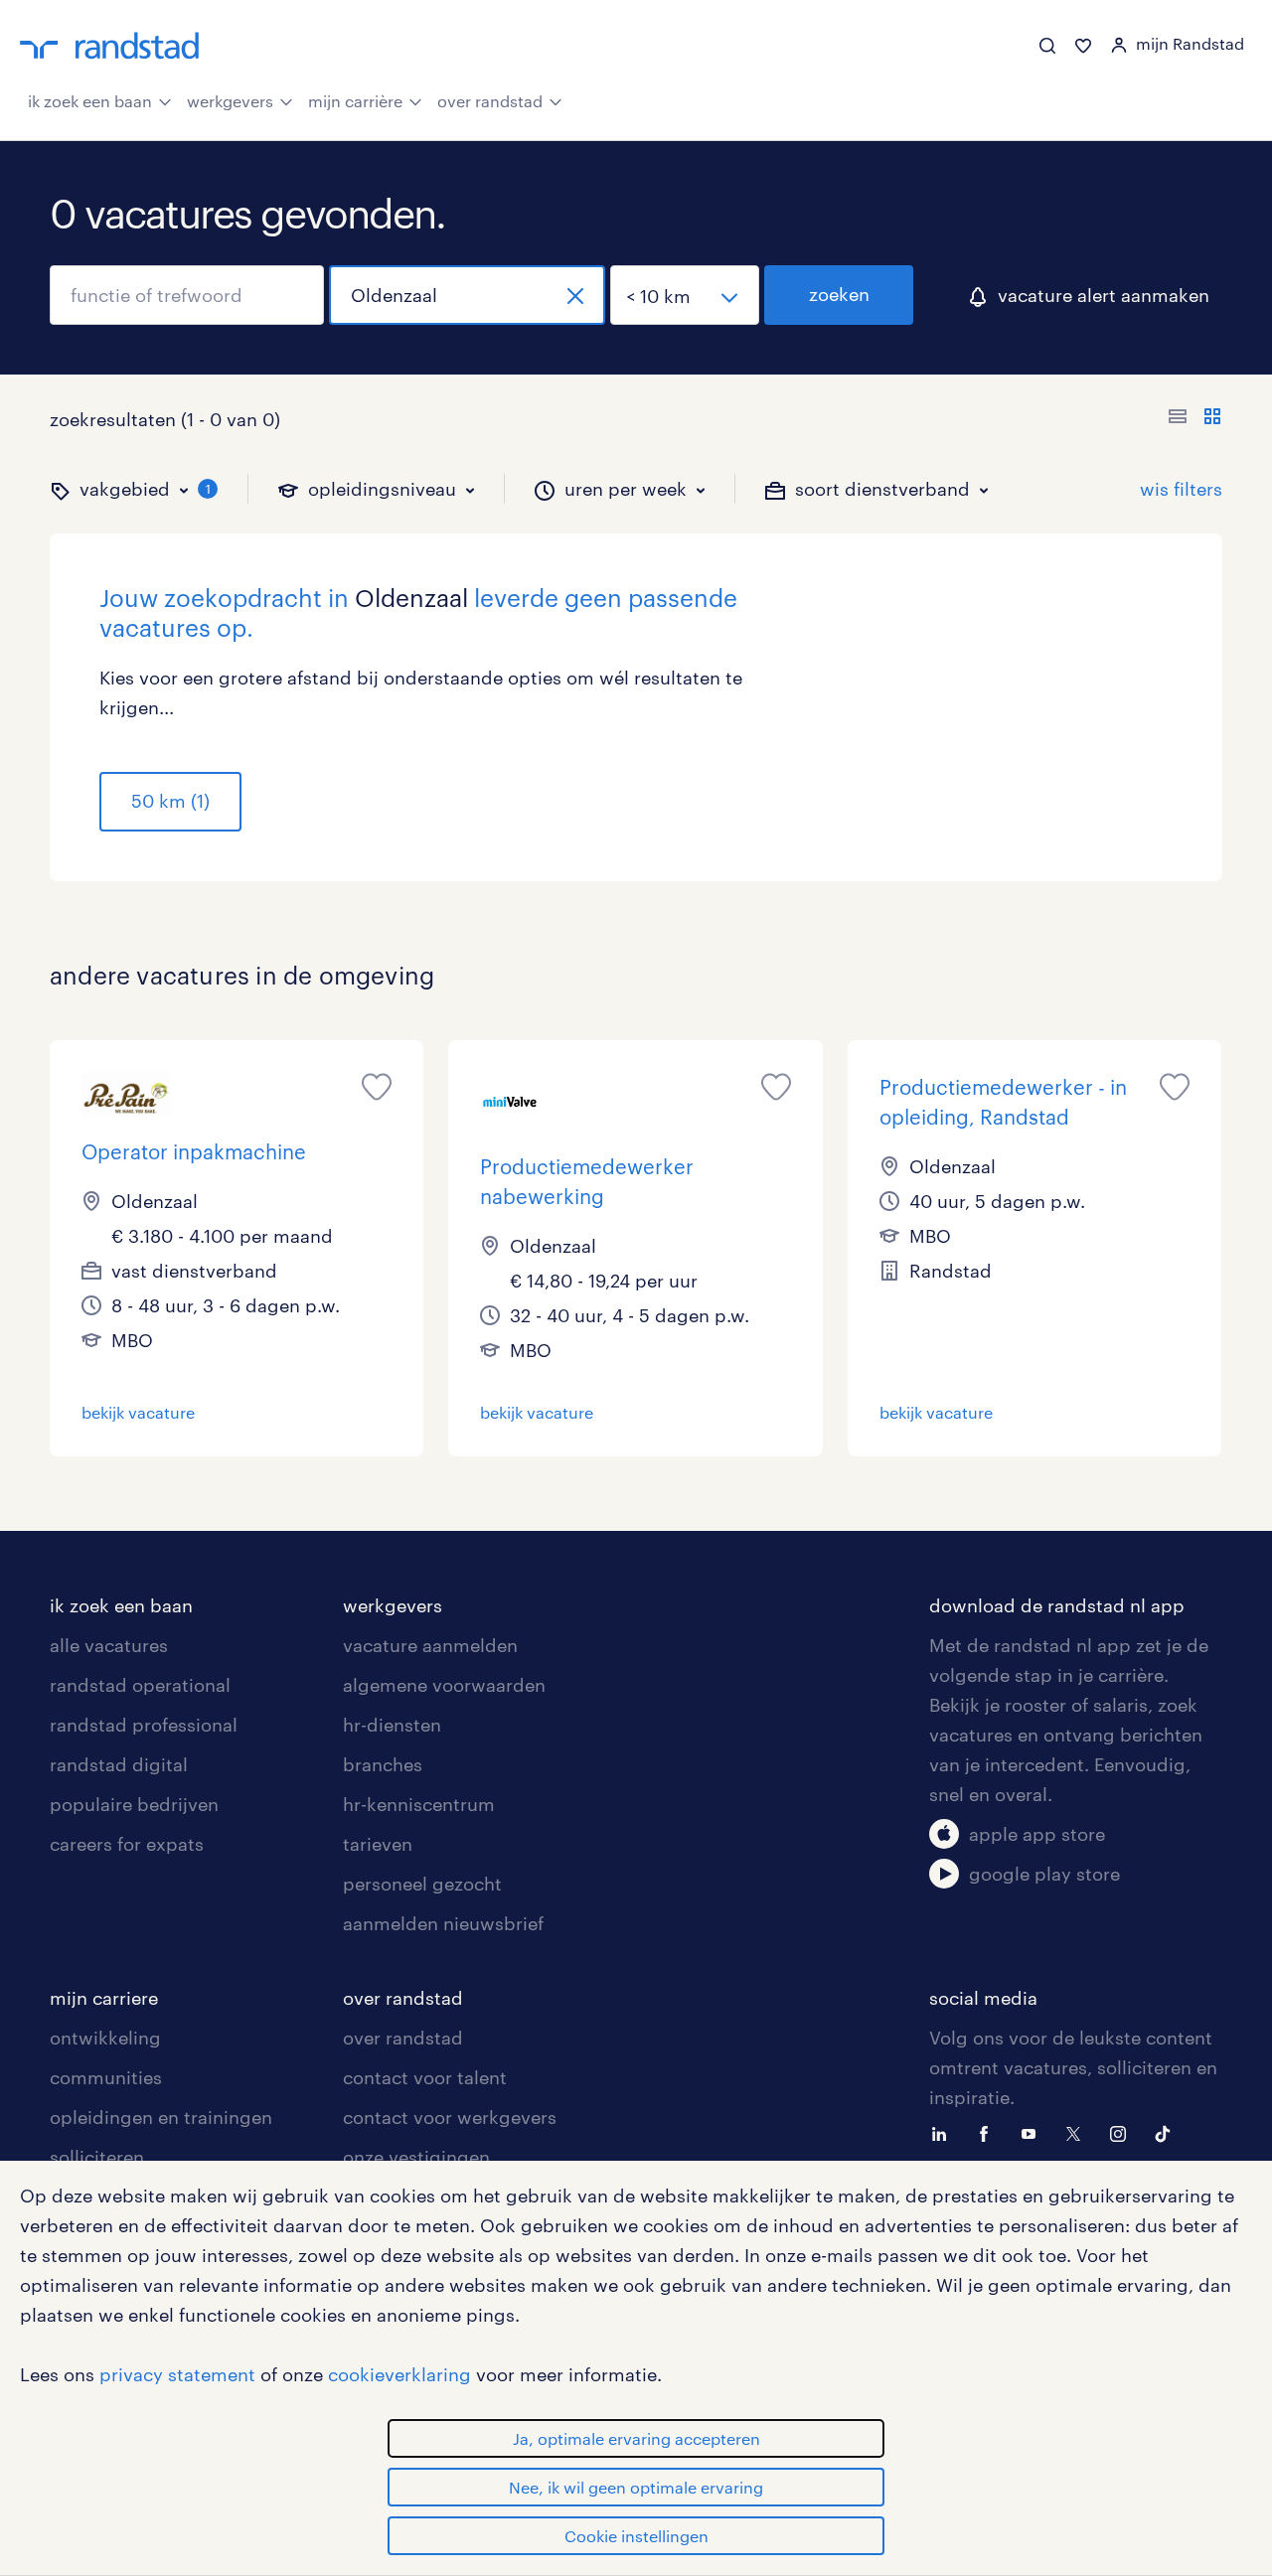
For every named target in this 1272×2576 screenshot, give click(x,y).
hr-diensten (392, 1725)
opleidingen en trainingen (161, 2117)
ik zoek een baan (90, 101)
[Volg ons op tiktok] (1168, 2132)
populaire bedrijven (134, 1804)
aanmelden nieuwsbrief (443, 1923)
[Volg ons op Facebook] (989, 2132)
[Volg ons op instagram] (1123, 2132)
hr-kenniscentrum (419, 1804)
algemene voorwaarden (444, 1685)
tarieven (378, 1844)
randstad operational (140, 1685)
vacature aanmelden (430, 1645)
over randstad (490, 101)
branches (383, 1764)
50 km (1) (170, 801)
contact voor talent (425, 2077)
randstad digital (119, 1764)
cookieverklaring (399, 2374)
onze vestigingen (416, 2157)
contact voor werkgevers (450, 2117)
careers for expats (127, 1844)
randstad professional (144, 1725)
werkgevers (230, 101)
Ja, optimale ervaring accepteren (636, 2438)
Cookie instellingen (636, 2536)
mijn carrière (355, 101)
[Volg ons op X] (1078, 2132)
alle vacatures (109, 1645)
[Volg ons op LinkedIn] (944, 2132)
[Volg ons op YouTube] (1033, 2132)
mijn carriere (104, 1998)
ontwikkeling (105, 2038)
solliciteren (97, 2157)
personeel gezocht (422, 1884)
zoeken (839, 294)
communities (106, 2077)
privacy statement (177, 2374)
